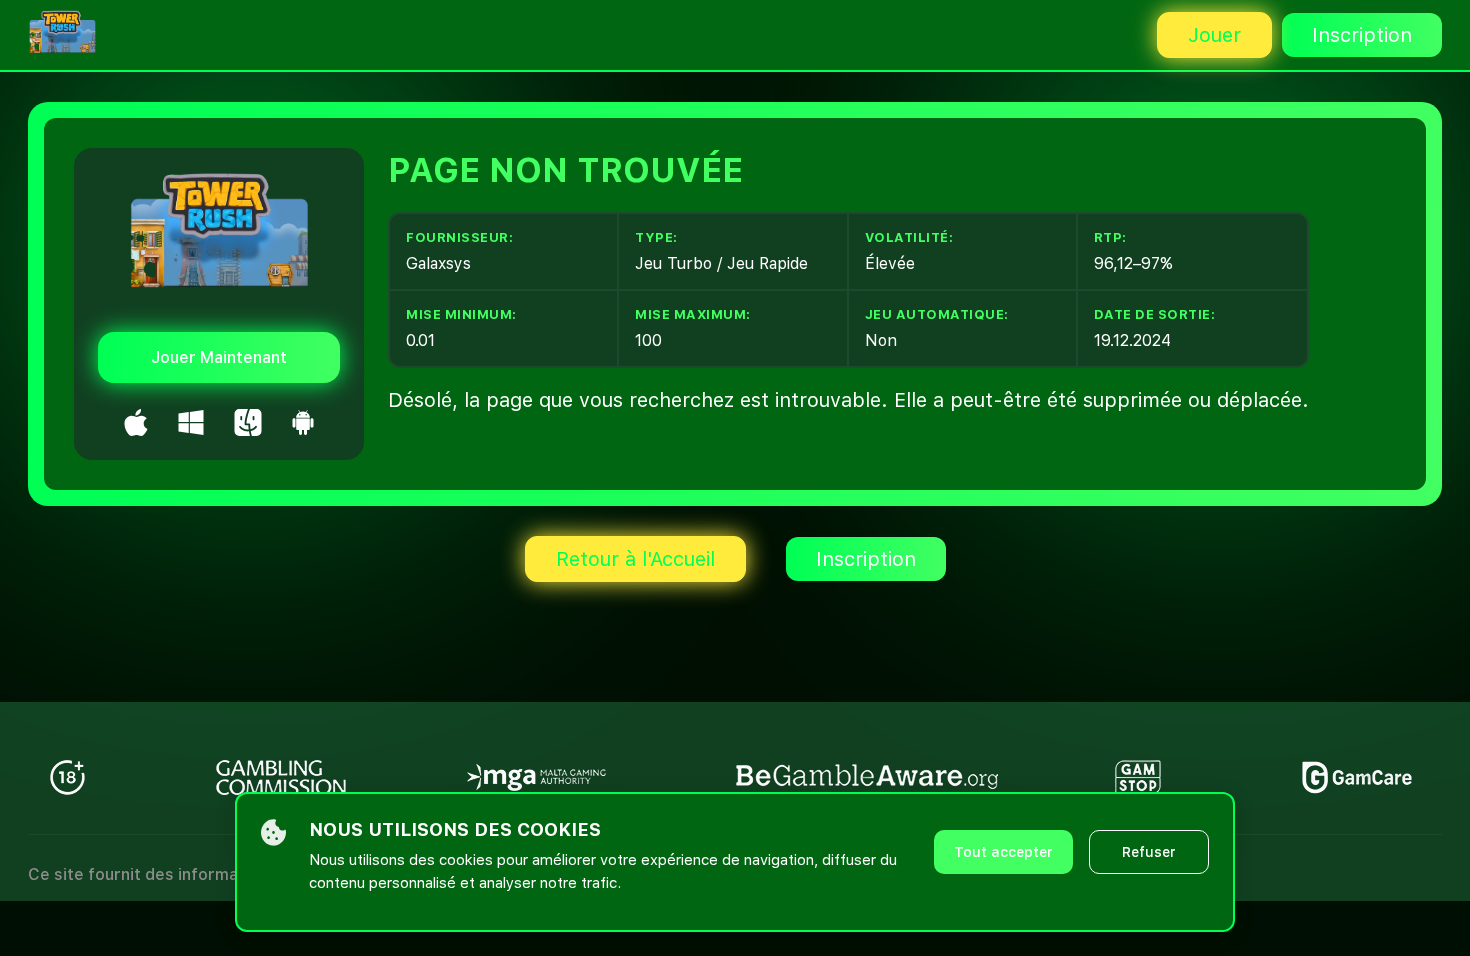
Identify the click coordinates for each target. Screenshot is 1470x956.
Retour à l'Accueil (635, 559)
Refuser (1149, 852)
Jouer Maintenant (219, 357)
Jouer (1214, 35)
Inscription (1362, 35)
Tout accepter (1003, 852)
